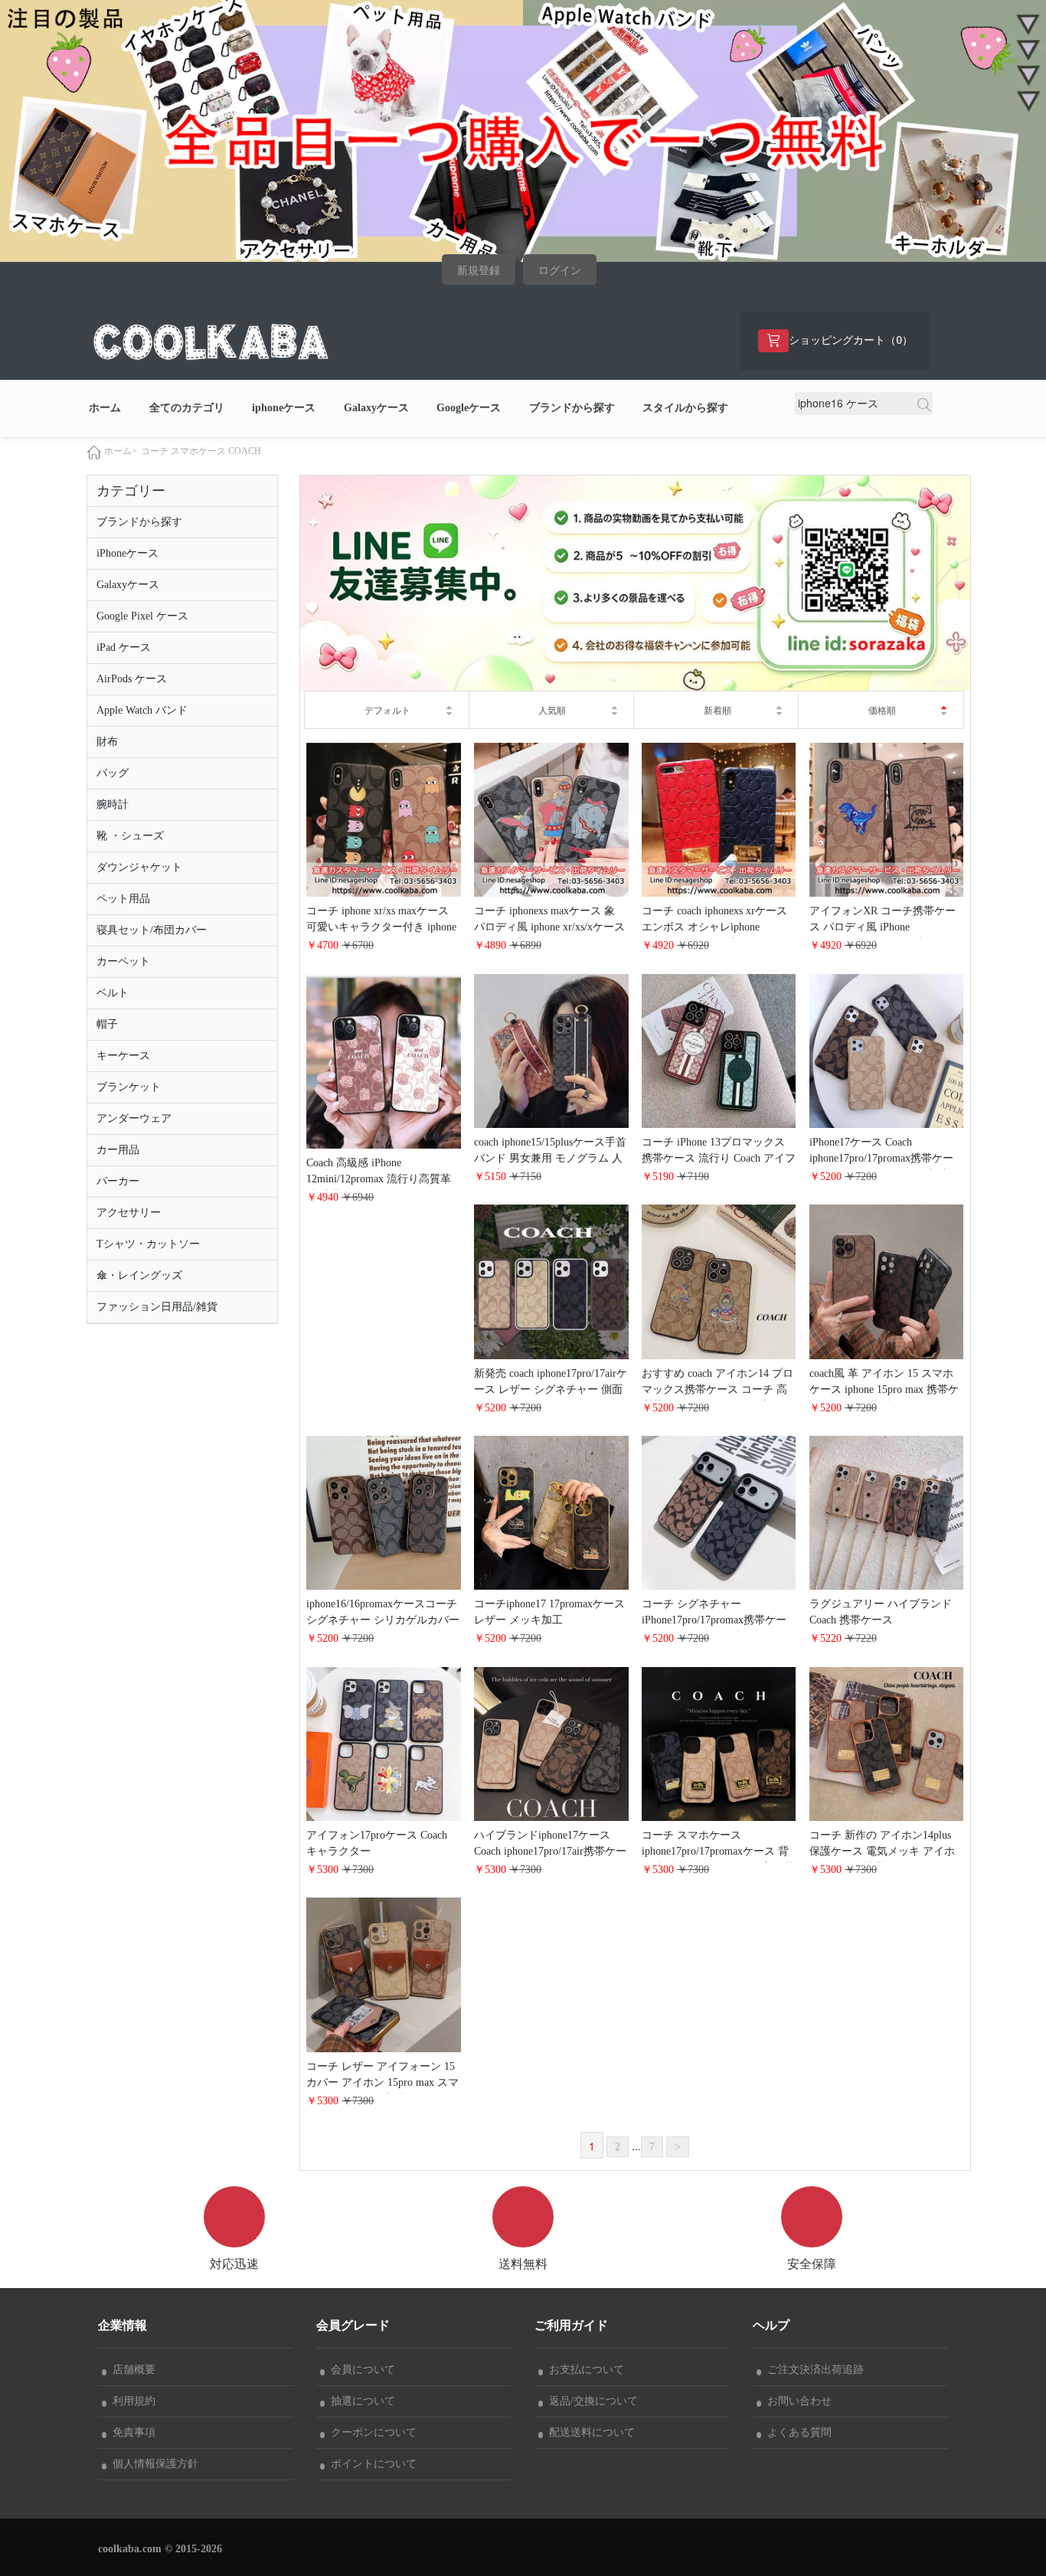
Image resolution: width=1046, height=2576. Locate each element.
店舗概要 (131, 2370)
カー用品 (118, 1150)
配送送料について (589, 2432)
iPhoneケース (127, 553)
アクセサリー (129, 1213)
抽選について (360, 2401)
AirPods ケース (132, 679)
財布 (107, 742)
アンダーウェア (134, 1118)
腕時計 (113, 804)
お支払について (583, 2370)
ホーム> (121, 451)
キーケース (123, 1056)
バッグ (113, 773)
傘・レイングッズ (139, 1275)
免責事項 (131, 2432)
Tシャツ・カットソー (148, 1244)
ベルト (113, 993)
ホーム (105, 408)
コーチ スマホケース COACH (201, 451)
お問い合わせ (796, 2401)
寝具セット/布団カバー (152, 930)
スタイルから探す (685, 408)
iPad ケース (124, 647)
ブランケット (129, 1087)
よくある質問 (796, 2432)
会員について (360, 2370)
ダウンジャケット (139, 867)
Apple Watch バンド (142, 710)
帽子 (107, 1024)
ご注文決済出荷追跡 (812, 2370)
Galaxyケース (376, 408)
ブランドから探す (572, 408)
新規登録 (479, 271)
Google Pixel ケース (142, 616)
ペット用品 (123, 899)
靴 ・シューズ (130, 836)
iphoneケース (284, 408)
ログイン (560, 271)
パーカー (118, 1181)
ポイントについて (371, 2464)
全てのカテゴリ (187, 408)
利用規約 (131, 2401)
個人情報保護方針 (152, 2464)
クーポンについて (371, 2432)
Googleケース (469, 408)
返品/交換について (590, 2401)
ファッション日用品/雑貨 (157, 1307)
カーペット (123, 961)
